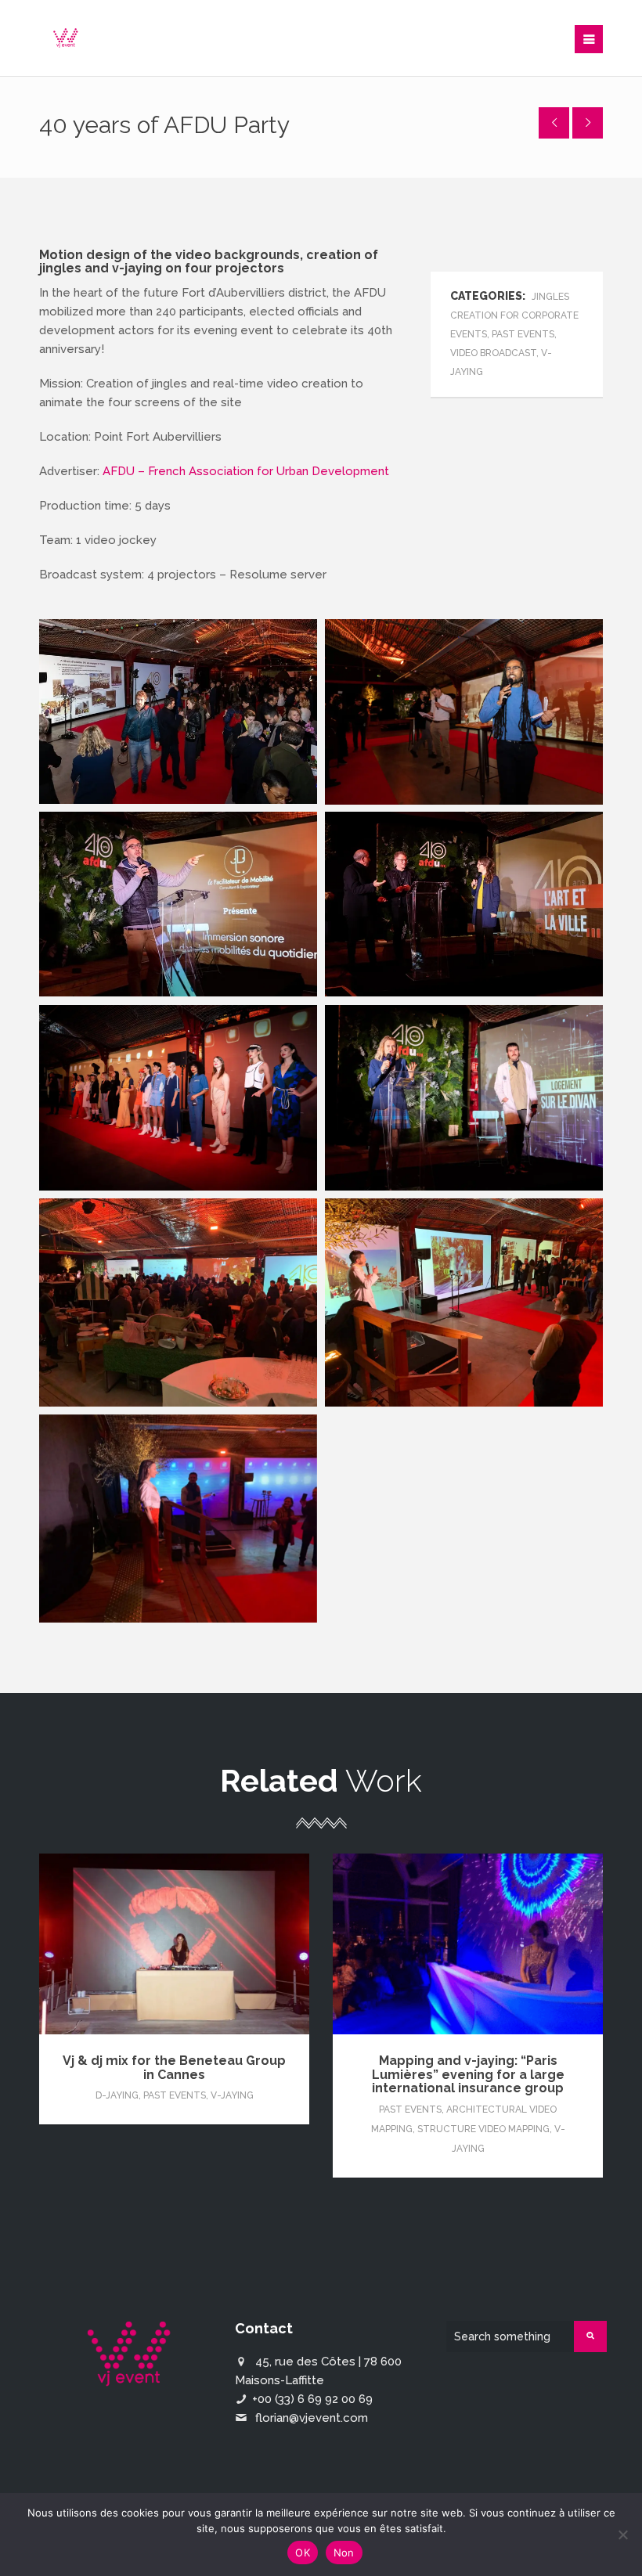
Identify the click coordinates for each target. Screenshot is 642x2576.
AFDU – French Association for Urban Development (246, 471)
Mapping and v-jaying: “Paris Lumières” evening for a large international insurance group (468, 2074)
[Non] (622, 2535)
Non (344, 2553)
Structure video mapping (483, 2129)
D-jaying (117, 2095)
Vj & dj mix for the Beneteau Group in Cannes (174, 2068)
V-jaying (232, 2095)
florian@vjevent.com (312, 2418)
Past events (175, 2095)
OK (303, 2553)
